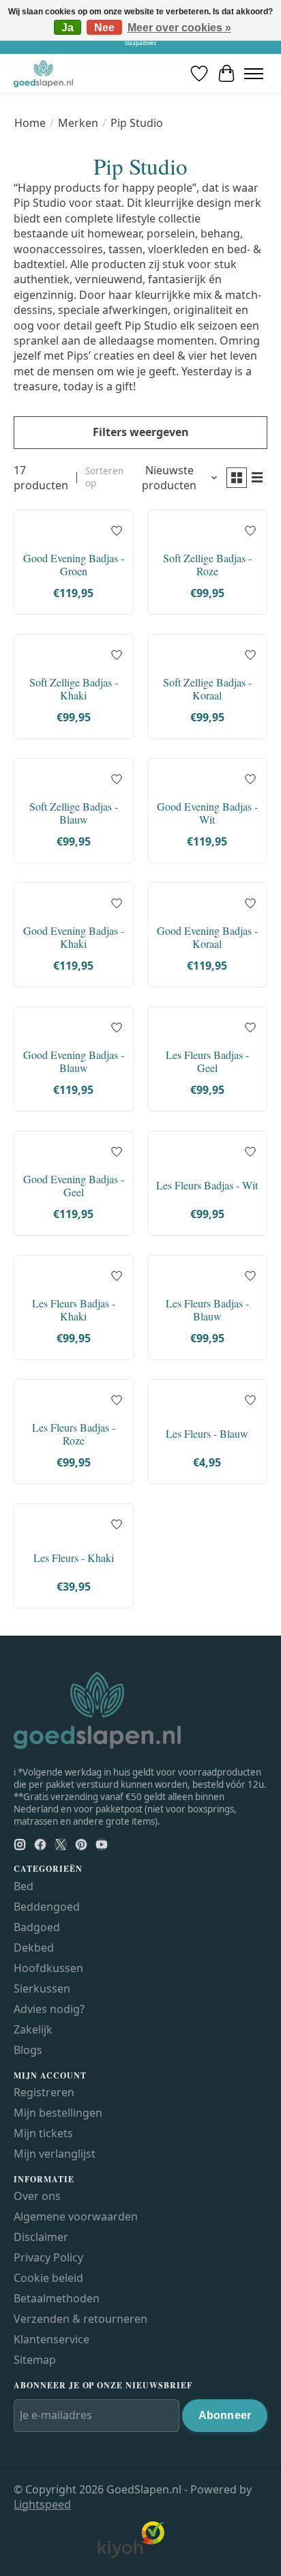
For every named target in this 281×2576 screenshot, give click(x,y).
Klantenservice (51, 2339)
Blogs (28, 2050)
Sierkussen (42, 1988)
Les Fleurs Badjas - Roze (74, 1434)
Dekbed (34, 1948)
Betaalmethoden (57, 2298)
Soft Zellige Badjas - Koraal (207, 689)
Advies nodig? (49, 2009)
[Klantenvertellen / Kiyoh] (131, 2555)
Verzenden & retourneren (80, 2319)
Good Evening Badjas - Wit (207, 813)
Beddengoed (47, 1907)
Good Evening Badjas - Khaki (74, 937)
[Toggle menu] (254, 73)
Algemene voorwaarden (76, 2216)
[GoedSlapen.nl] (43, 73)
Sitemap (35, 2360)
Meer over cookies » (179, 28)
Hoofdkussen (48, 1968)
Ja (68, 28)
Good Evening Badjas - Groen (74, 564)
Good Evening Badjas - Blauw (74, 1061)
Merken (78, 123)
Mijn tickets (43, 2133)
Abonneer (225, 2415)
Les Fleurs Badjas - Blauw (207, 1309)
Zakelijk (33, 2029)
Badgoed (37, 1927)
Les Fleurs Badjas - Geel (207, 1061)
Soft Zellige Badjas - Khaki (74, 689)
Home (30, 123)
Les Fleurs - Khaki (74, 1558)
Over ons (37, 2196)
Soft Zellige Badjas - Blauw (74, 813)
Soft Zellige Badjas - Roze (207, 564)
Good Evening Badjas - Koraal (207, 937)
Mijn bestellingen (58, 2113)
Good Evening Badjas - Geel (74, 1185)
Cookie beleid (48, 2278)
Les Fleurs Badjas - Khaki (74, 1309)
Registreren (44, 2092)
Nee (104, 28)
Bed (24, 1886)
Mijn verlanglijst (55, 2154)
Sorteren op (104, 477)
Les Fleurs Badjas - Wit (207, 1185)
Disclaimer (41, 2237)
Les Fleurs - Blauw (207, 1433)
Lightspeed (42, 2504)
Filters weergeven (141, 432)
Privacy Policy (48, 2257)
